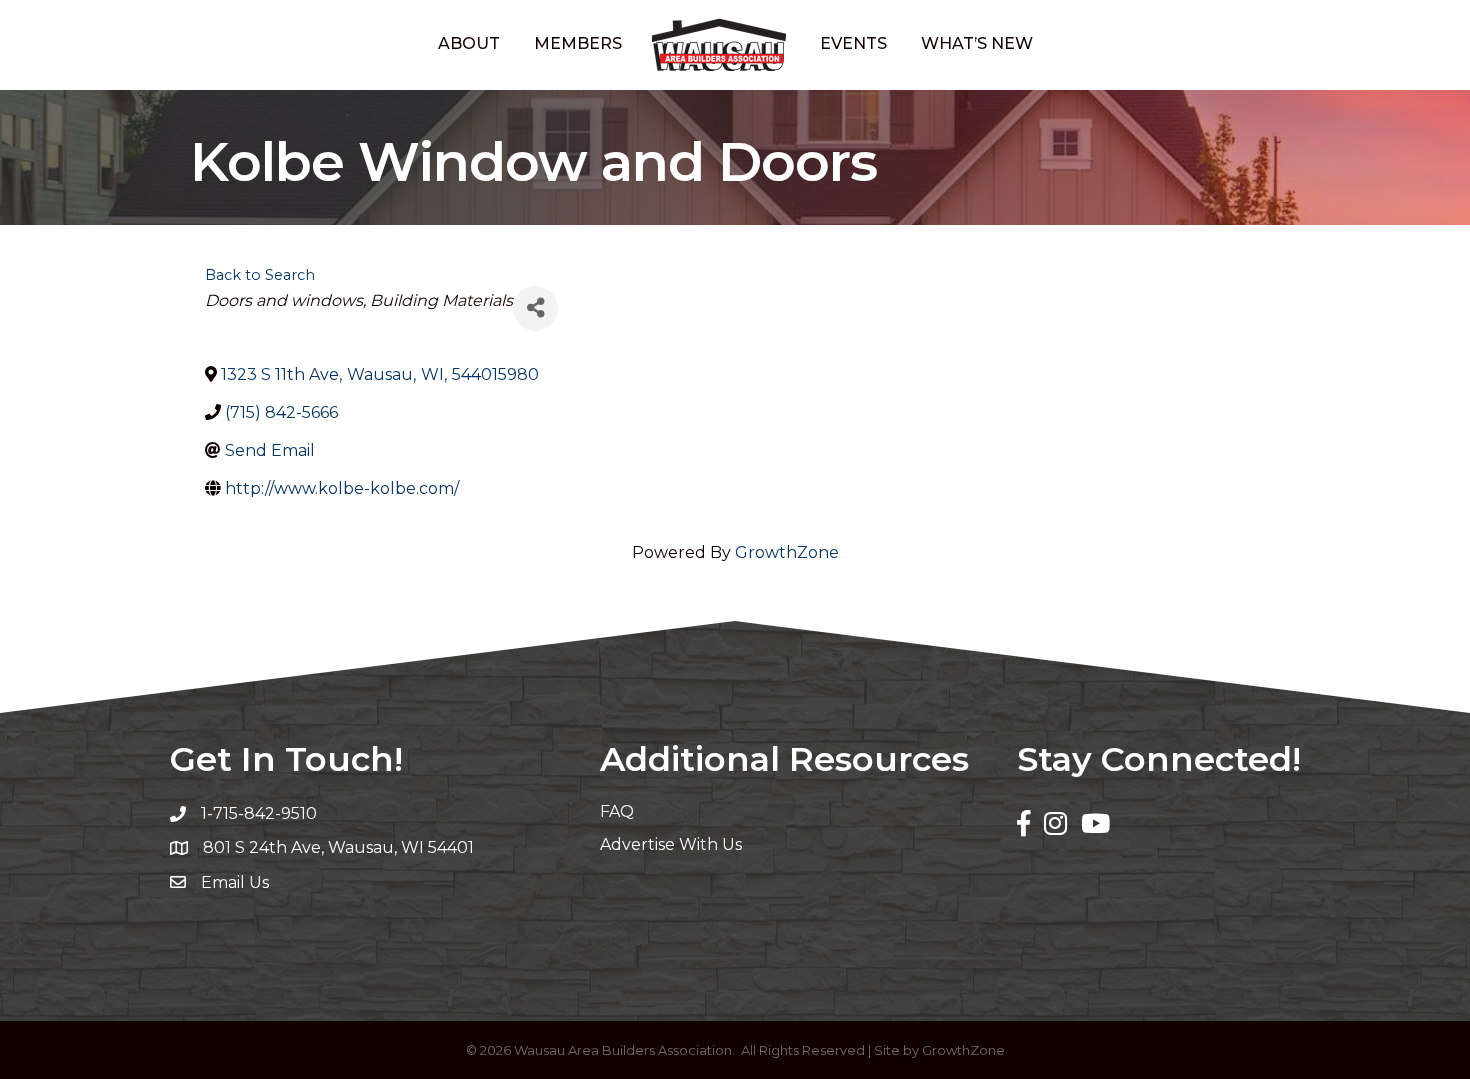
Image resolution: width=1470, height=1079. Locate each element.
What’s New (977, 43)
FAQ (617, 811)
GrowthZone (787, 552)
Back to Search (260, 275)
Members (578, 43)
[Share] (535, 308)
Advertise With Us (671, 844)
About (469, 43)
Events (853, 43)
